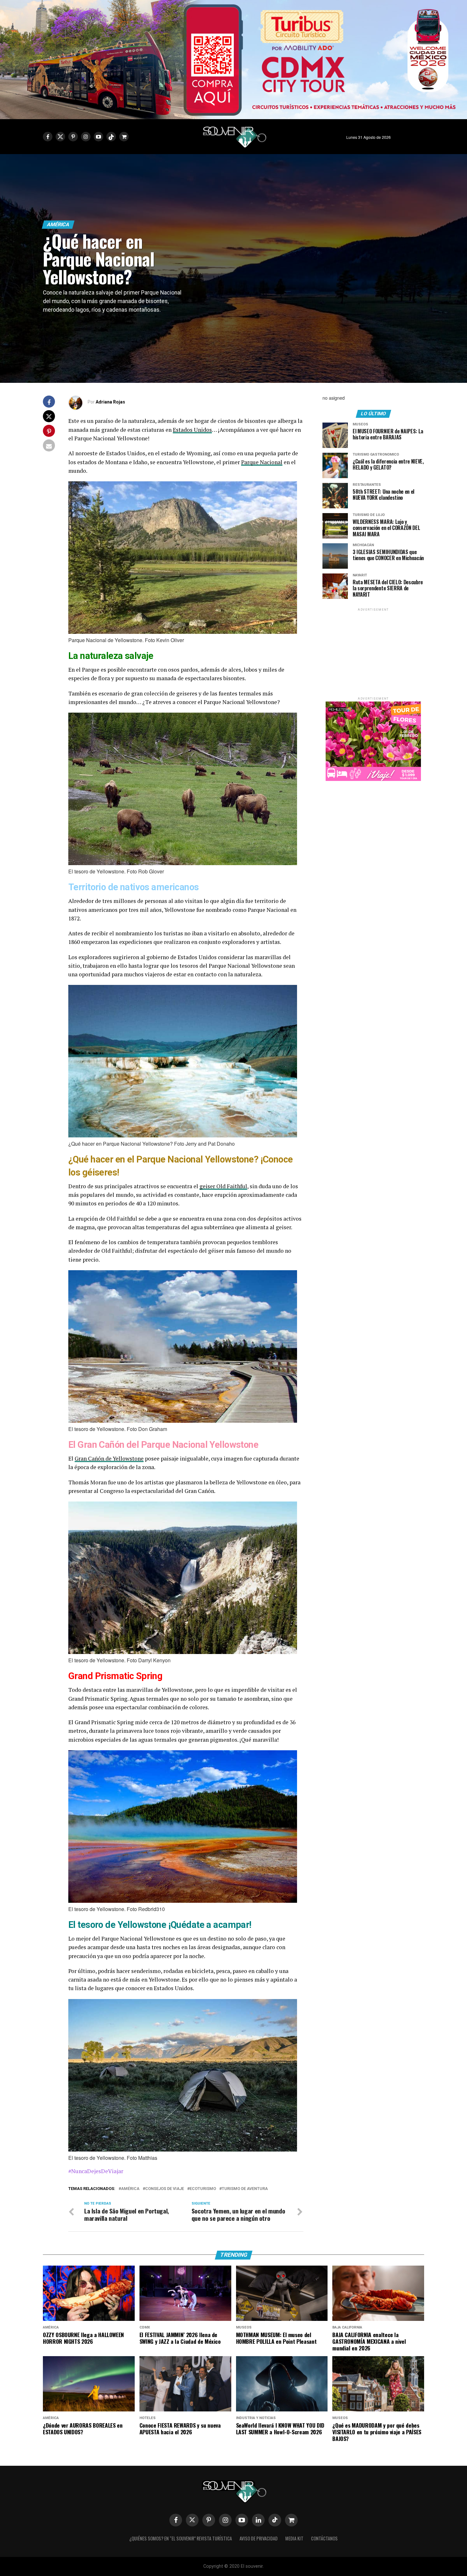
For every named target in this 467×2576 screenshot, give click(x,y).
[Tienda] (291, 2520)
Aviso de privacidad (259, 2538)
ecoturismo (203, 2189)
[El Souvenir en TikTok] (275, 2520)
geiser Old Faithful (223, 1186)
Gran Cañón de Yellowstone (109, 1458)
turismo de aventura (245, 2189)
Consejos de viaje (165, 2189)
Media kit (294, 2538)
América (130, 2189)
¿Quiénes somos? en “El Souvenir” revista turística (181, 2538)
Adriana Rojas (110, 402)
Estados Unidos (192, 430)
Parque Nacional (262, 462)
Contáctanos (324, 2538)
